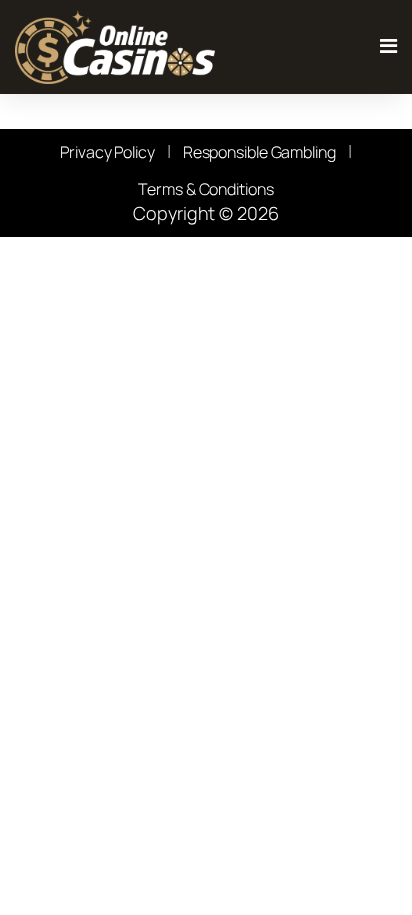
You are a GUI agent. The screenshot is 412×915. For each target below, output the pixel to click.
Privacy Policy (107, 152)
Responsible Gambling (259, 152)
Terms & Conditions (205, 189)
